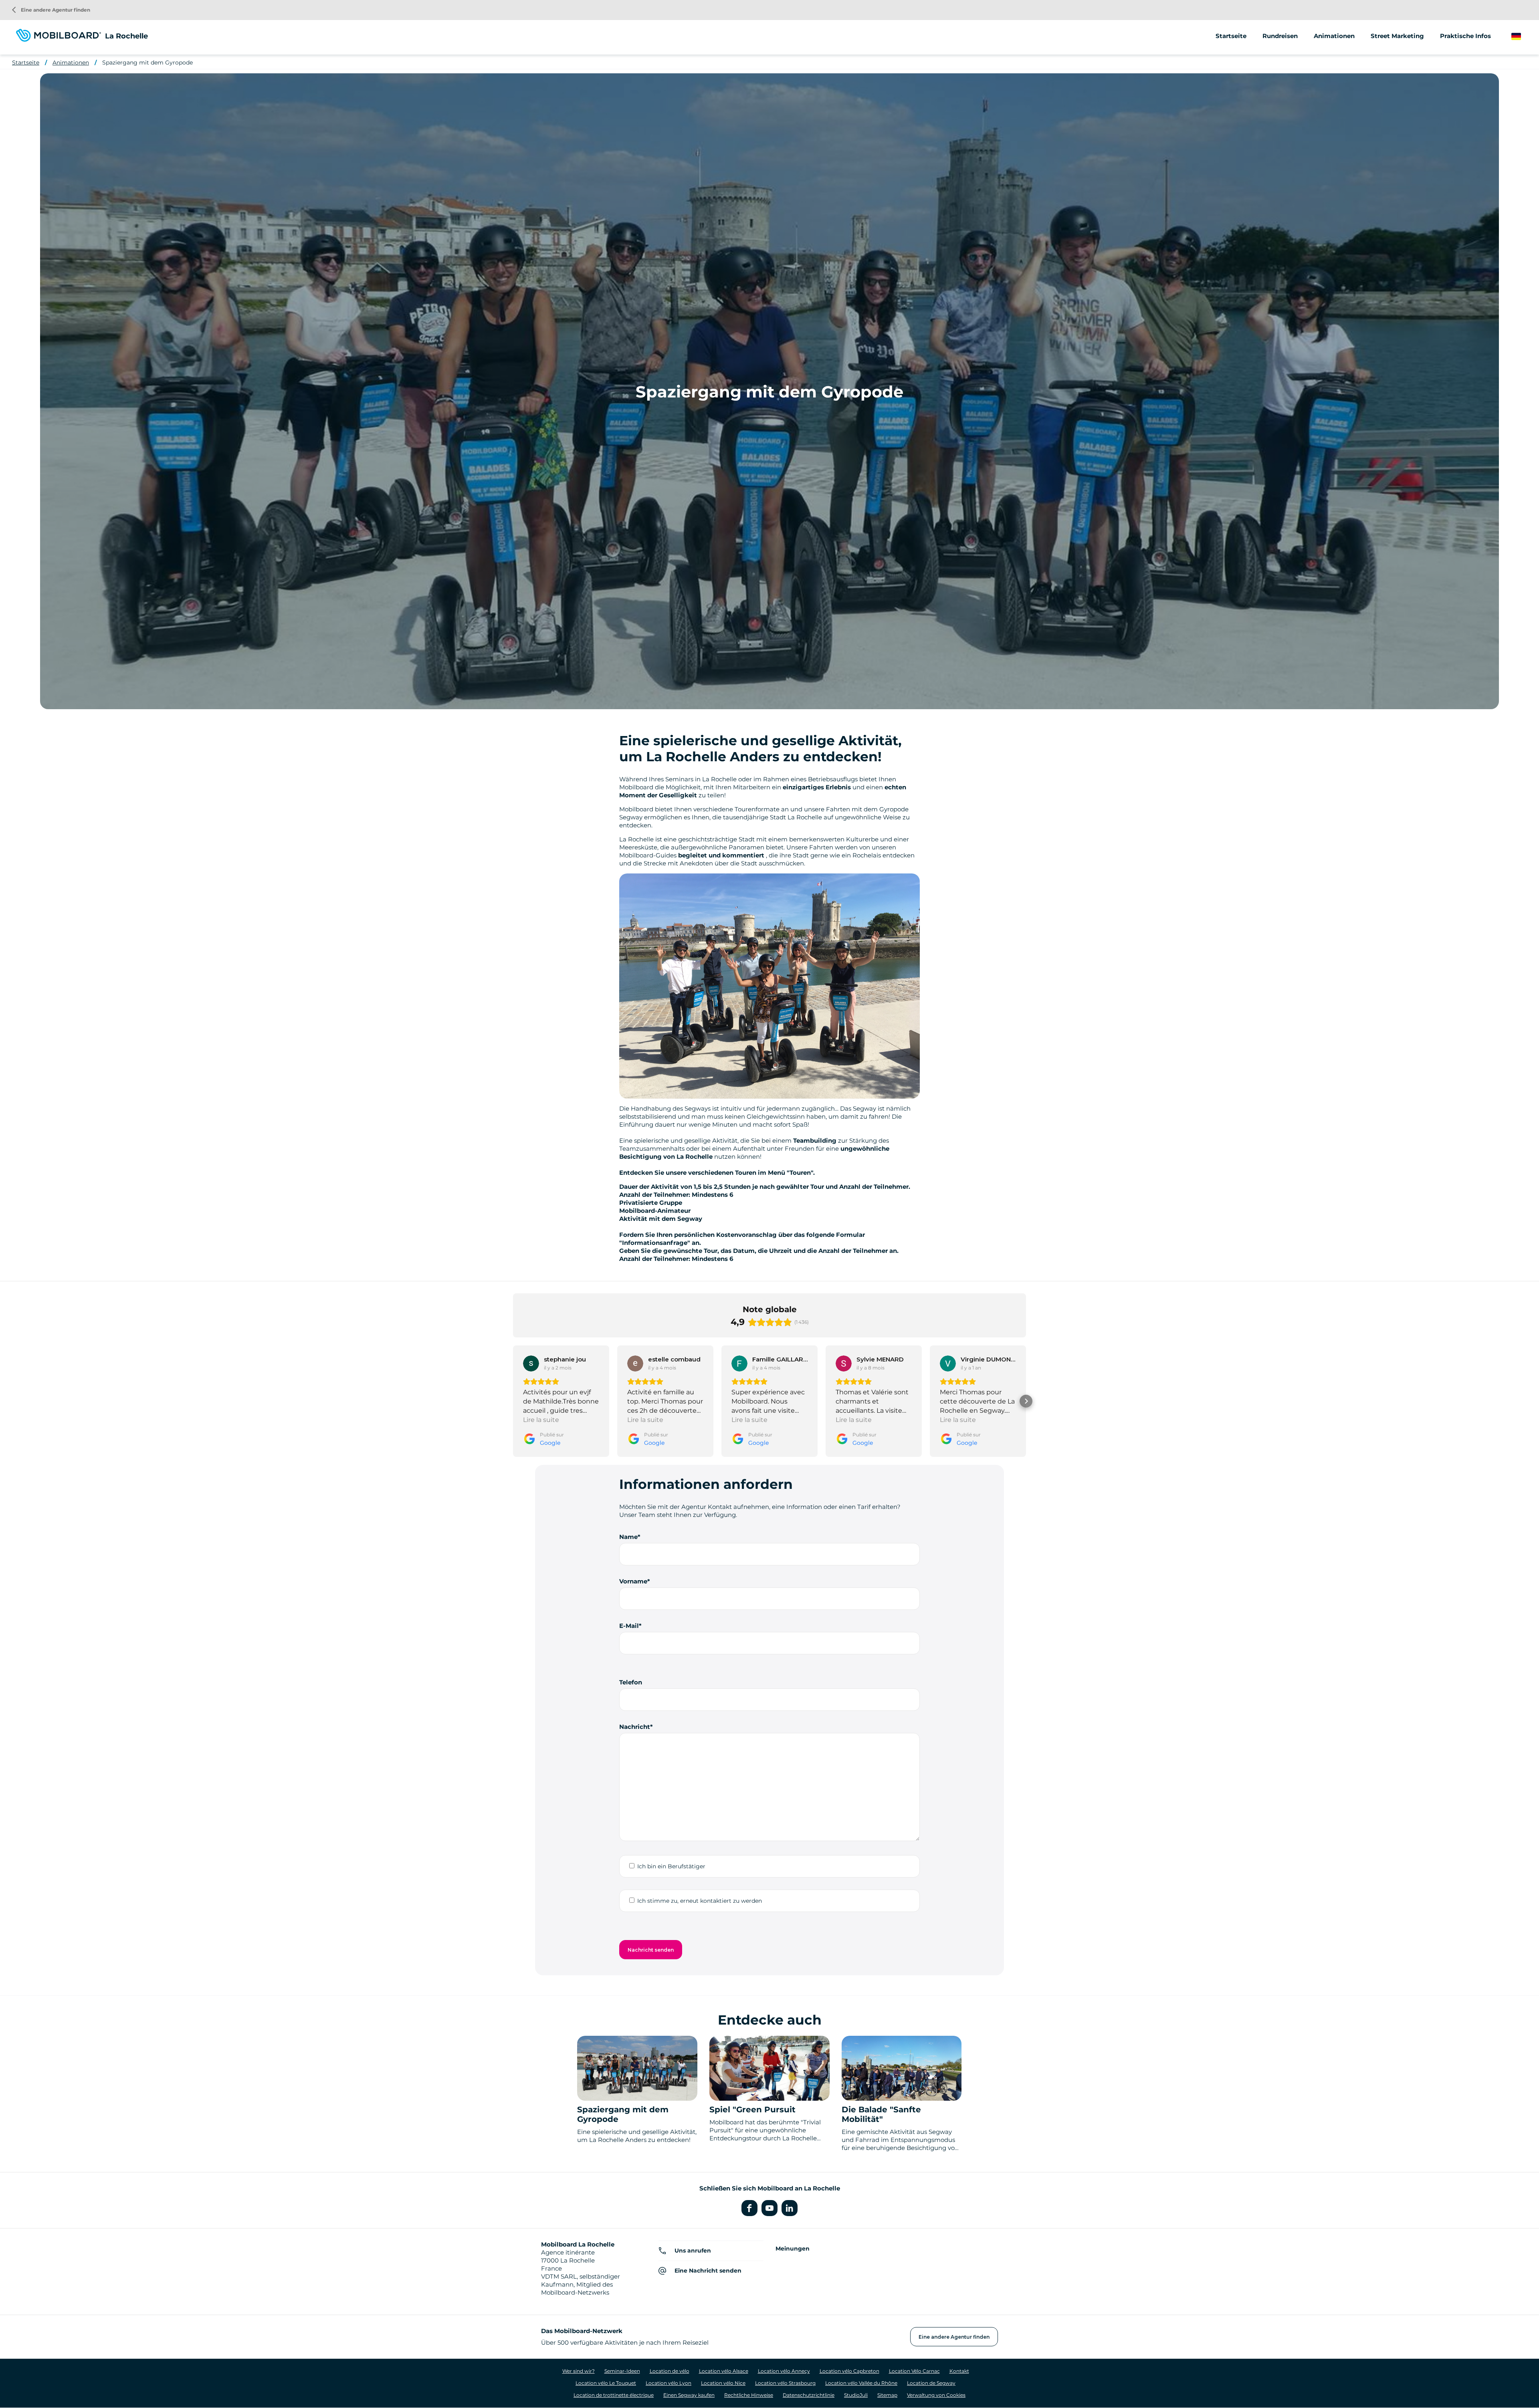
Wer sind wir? (579, 2371)
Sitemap (887, 2395)
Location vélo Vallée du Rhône (861, 2383)
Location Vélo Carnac (914, 2371)
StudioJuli (856, 2395)
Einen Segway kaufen (689, 2395)
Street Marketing (1397, 36)
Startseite (1231, 36)
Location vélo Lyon (669, 2383)
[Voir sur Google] (531, 1363)
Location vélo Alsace (724, 2371)
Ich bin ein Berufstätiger (671, 1866)
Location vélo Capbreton (849, 2371)
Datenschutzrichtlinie (809, 2395)
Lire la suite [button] (541, 1420)
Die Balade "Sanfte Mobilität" (881, 2114)
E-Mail (629, 1626)
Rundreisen (1280, 36)
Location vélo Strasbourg (785, 2383)
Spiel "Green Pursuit (752, 2110)
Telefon (631, 1682)
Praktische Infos (1465, 36)
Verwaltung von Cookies (936, 2395)
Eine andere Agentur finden (51, 10)
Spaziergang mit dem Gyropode (147, 63)
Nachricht (635, 1727)
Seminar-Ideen (622, 2371)
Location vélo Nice (723, 2383)
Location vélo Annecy (784, 2371)
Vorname (633, 1581)
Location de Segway (931, 2383)
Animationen (1334, 36)
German (1524, 37)
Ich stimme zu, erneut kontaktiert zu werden (700, 1901)
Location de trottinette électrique (614, 2395)
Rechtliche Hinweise (749, 2395)
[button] (513, 1401)
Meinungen (793, 2249)
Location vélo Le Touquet (606, 2383)
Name (628, 1537)
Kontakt (959, 2371)
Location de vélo (670, 2371)
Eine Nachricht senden (708, 2271)
